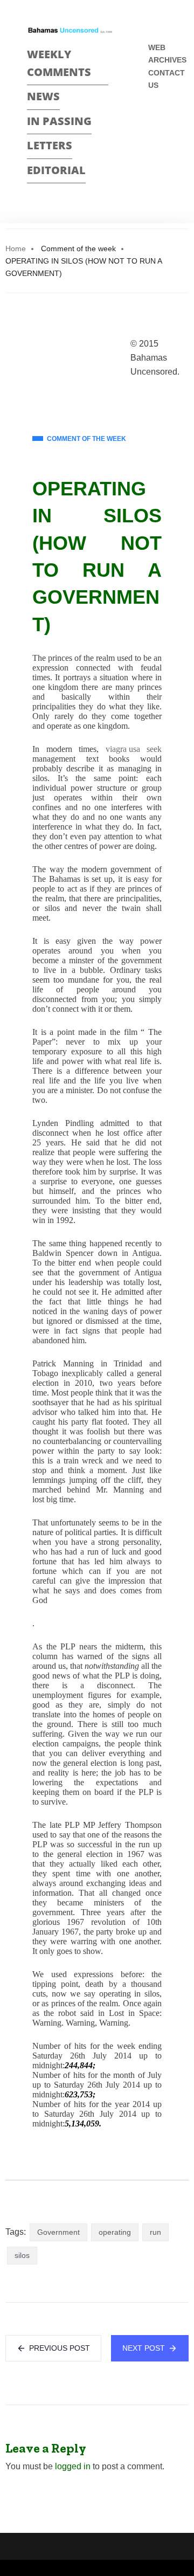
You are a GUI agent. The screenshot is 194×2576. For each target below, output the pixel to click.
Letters (50, 145)
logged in (73, 2466)
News (43, 96)
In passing (59, 121)
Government (58, 2232)
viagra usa (123, 749)
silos (22, 2255)
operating (115, 2232)
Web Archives (167, 54)
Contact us (167, 79)
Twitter (153, 140)
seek (154, 749)
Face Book (153, 121)
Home (16, 248)
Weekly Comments (59, 63)
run (155, 2232)
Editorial (56, 170)
